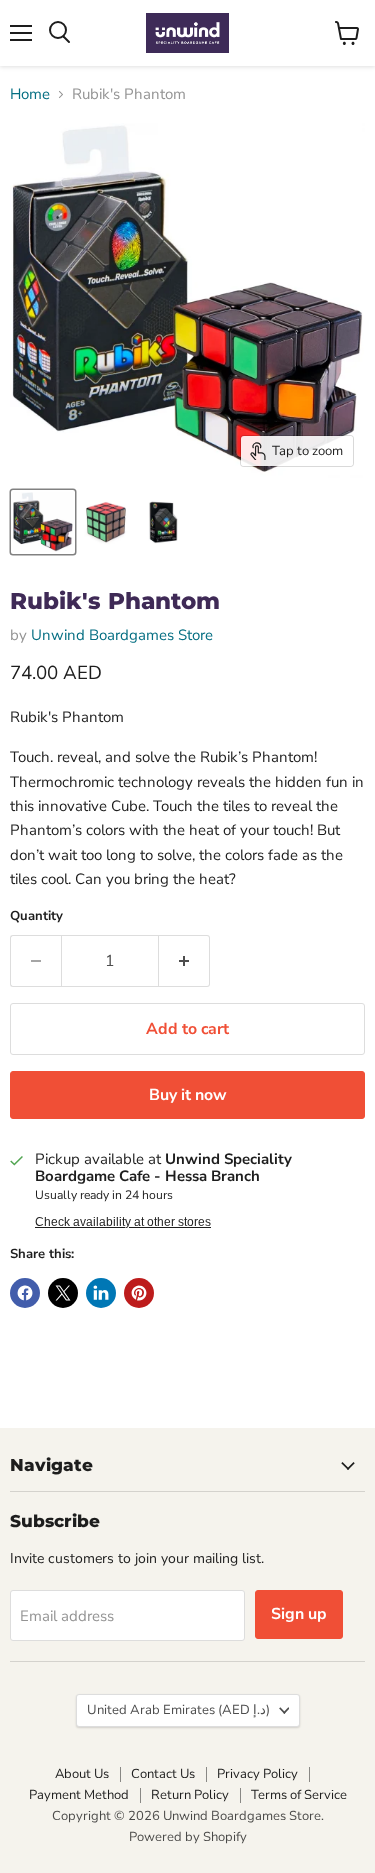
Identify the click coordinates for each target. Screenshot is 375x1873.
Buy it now (188, 1095)
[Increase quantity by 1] (184, 961)
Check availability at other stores (123, 1222)
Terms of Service (299, 1795)
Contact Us (163, 1774)
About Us (82, 1774)
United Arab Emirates (178, 1710)
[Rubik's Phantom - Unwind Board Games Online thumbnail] (43, 522)
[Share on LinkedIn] (101, 1293)
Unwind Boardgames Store (122, 635)
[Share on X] (63, 1293)
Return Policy (190, 1795)
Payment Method (79, 1795)
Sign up (299, 1614)
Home (30, 94)
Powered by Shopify (188, 1837)
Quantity (36, 916)
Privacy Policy (257, 1774)
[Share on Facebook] (25, 1293)
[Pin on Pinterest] (139, 1293)
